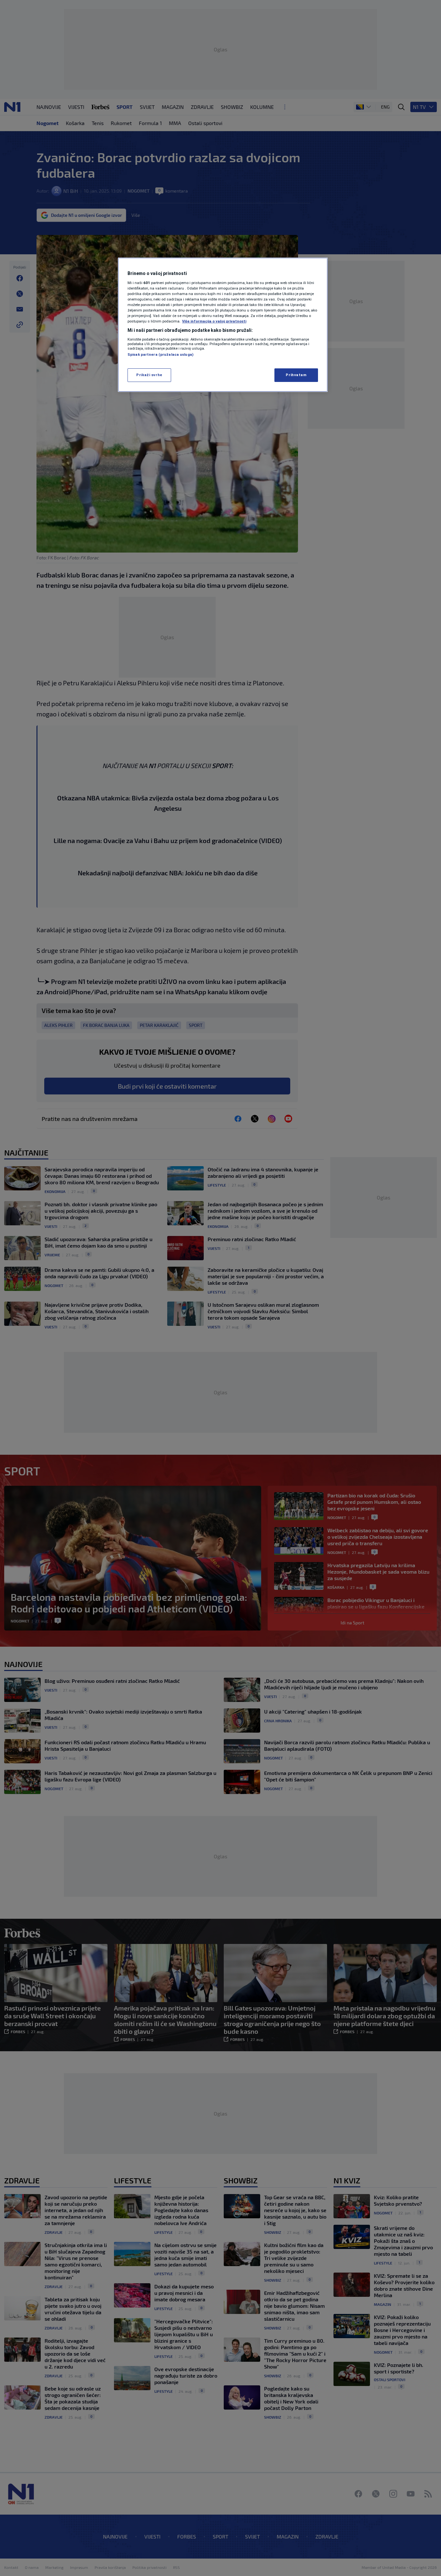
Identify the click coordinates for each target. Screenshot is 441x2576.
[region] (223, 325)
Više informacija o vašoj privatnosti (214, 321)
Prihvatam (296, 375)
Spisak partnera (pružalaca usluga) (160, 354)
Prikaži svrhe (149, 375)
